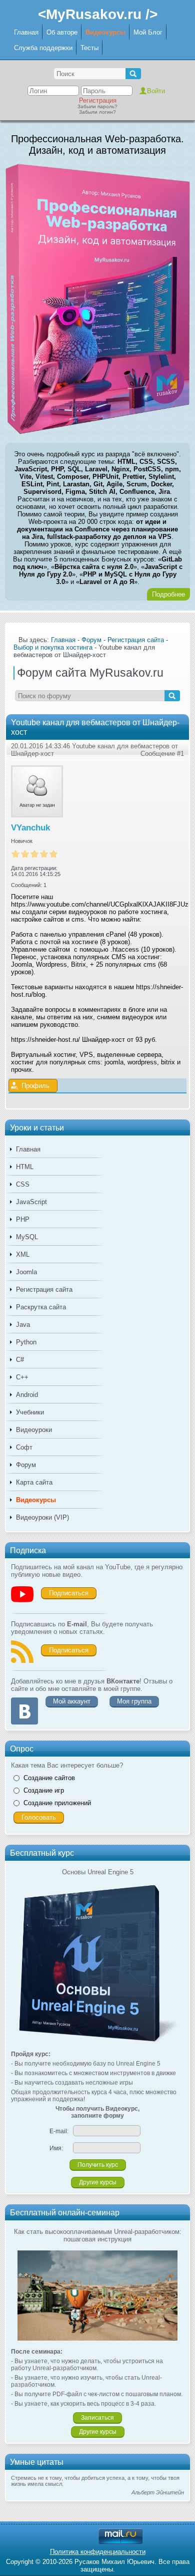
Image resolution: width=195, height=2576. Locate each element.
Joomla (26, 1272)
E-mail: (59, 2131)
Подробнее (168, 594)
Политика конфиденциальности (98, 2552)
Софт (24, 1447)
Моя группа (134, 1701)
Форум (26, 1465)
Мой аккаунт (72, 1701)
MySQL (27, 1237)
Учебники (30, 1412)
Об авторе (62, 32)
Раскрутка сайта (41, 1307)
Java (23, 1325)
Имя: (56, 2148)
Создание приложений (57, 1803)
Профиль (35, 1086)
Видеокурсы (105, 32)
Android (27, 1395)
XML (23, 1254)
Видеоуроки (34, 1430)
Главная (26, 32)
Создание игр (44, 1790)
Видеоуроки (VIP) (42, 1517)
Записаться (97, 2418)
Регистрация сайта (44, 1290)
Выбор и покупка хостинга (53, 647)
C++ (22, 1377)
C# (20, 1360)
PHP (23, 1219)
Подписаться (69, 1593)
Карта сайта (34, 1482)
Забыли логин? (97, 112)
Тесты (89, 48)
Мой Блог (148, 32)
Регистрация (98, 100)
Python (26, 1342)
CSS (23, 1184)
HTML (25, 1167)
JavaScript (31, 1202)
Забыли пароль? (97, 106)
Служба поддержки (43, 48)
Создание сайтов (49, 1778)
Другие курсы (98, 2182)
